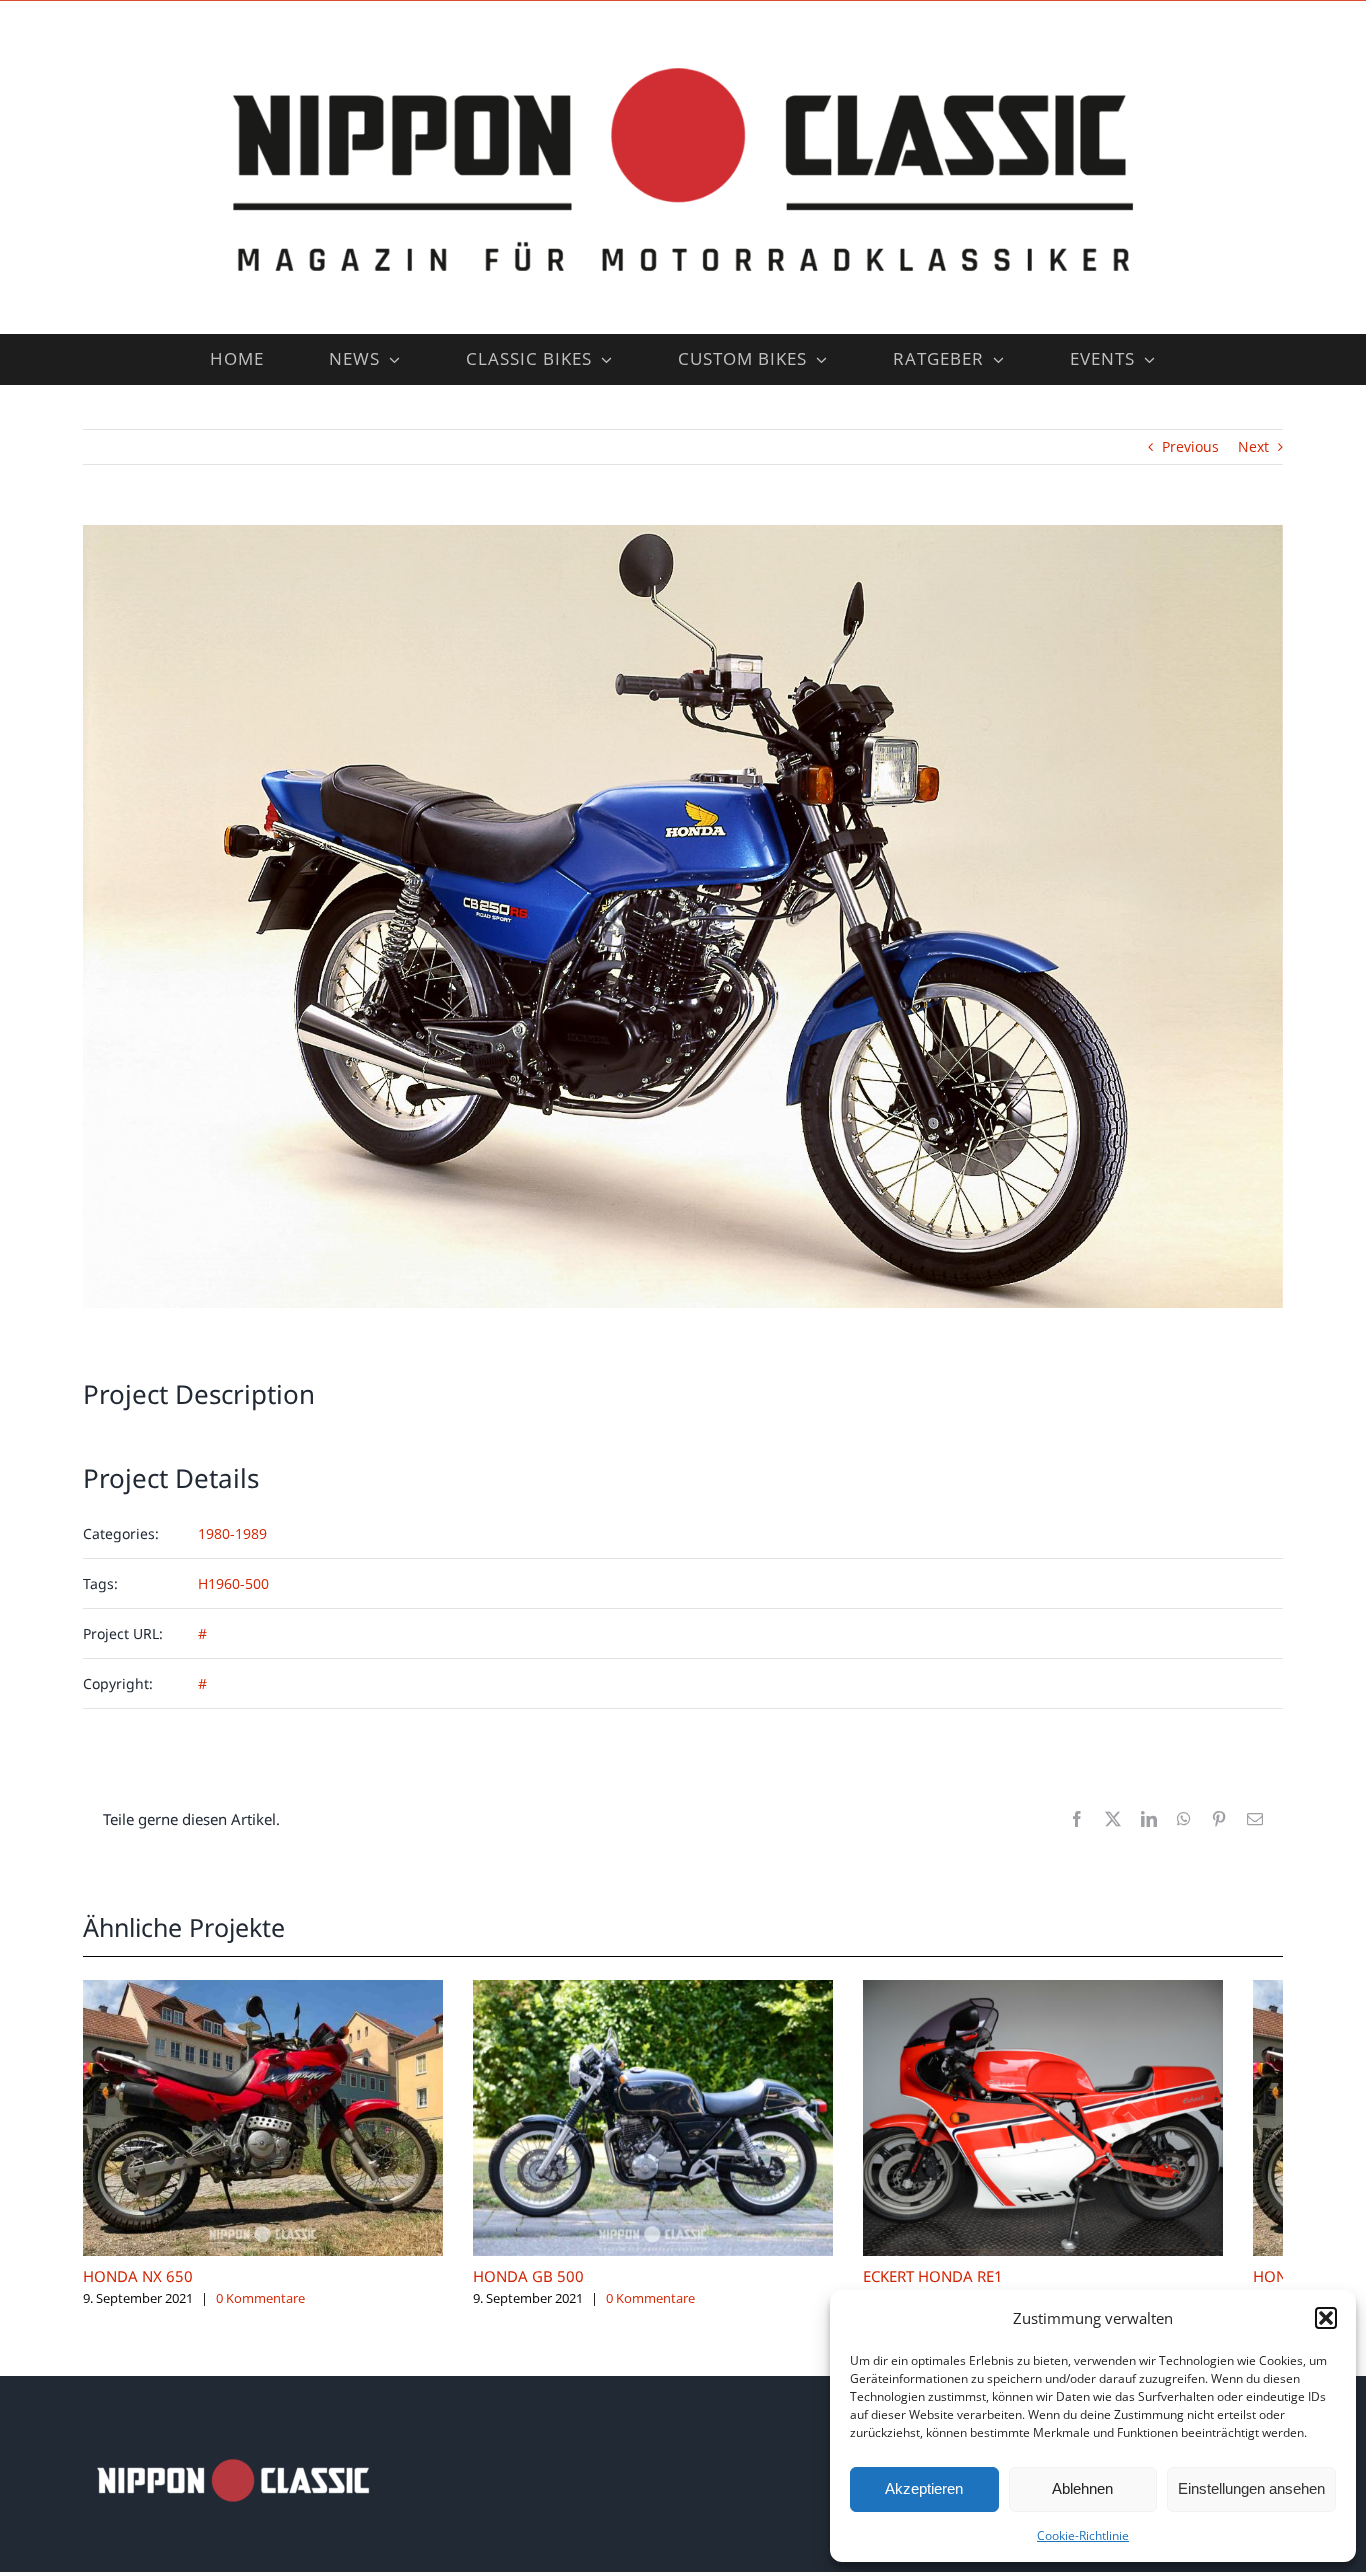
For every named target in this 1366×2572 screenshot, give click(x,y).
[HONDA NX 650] (273, 1989)
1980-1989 (232, 1533)
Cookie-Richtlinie (1083, 2535)
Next (1253, 446)
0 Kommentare (260, 2313)
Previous (1190, 446)
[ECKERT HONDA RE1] (1093, 1989)
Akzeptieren (924, 2488)
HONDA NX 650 (138, 2292)
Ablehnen (1082, 2488)
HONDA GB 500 (548, 2292)
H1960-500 (233, 1583)
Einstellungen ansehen (1251, 2488)
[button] (1326, 2318)
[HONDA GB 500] (683, 1989)
